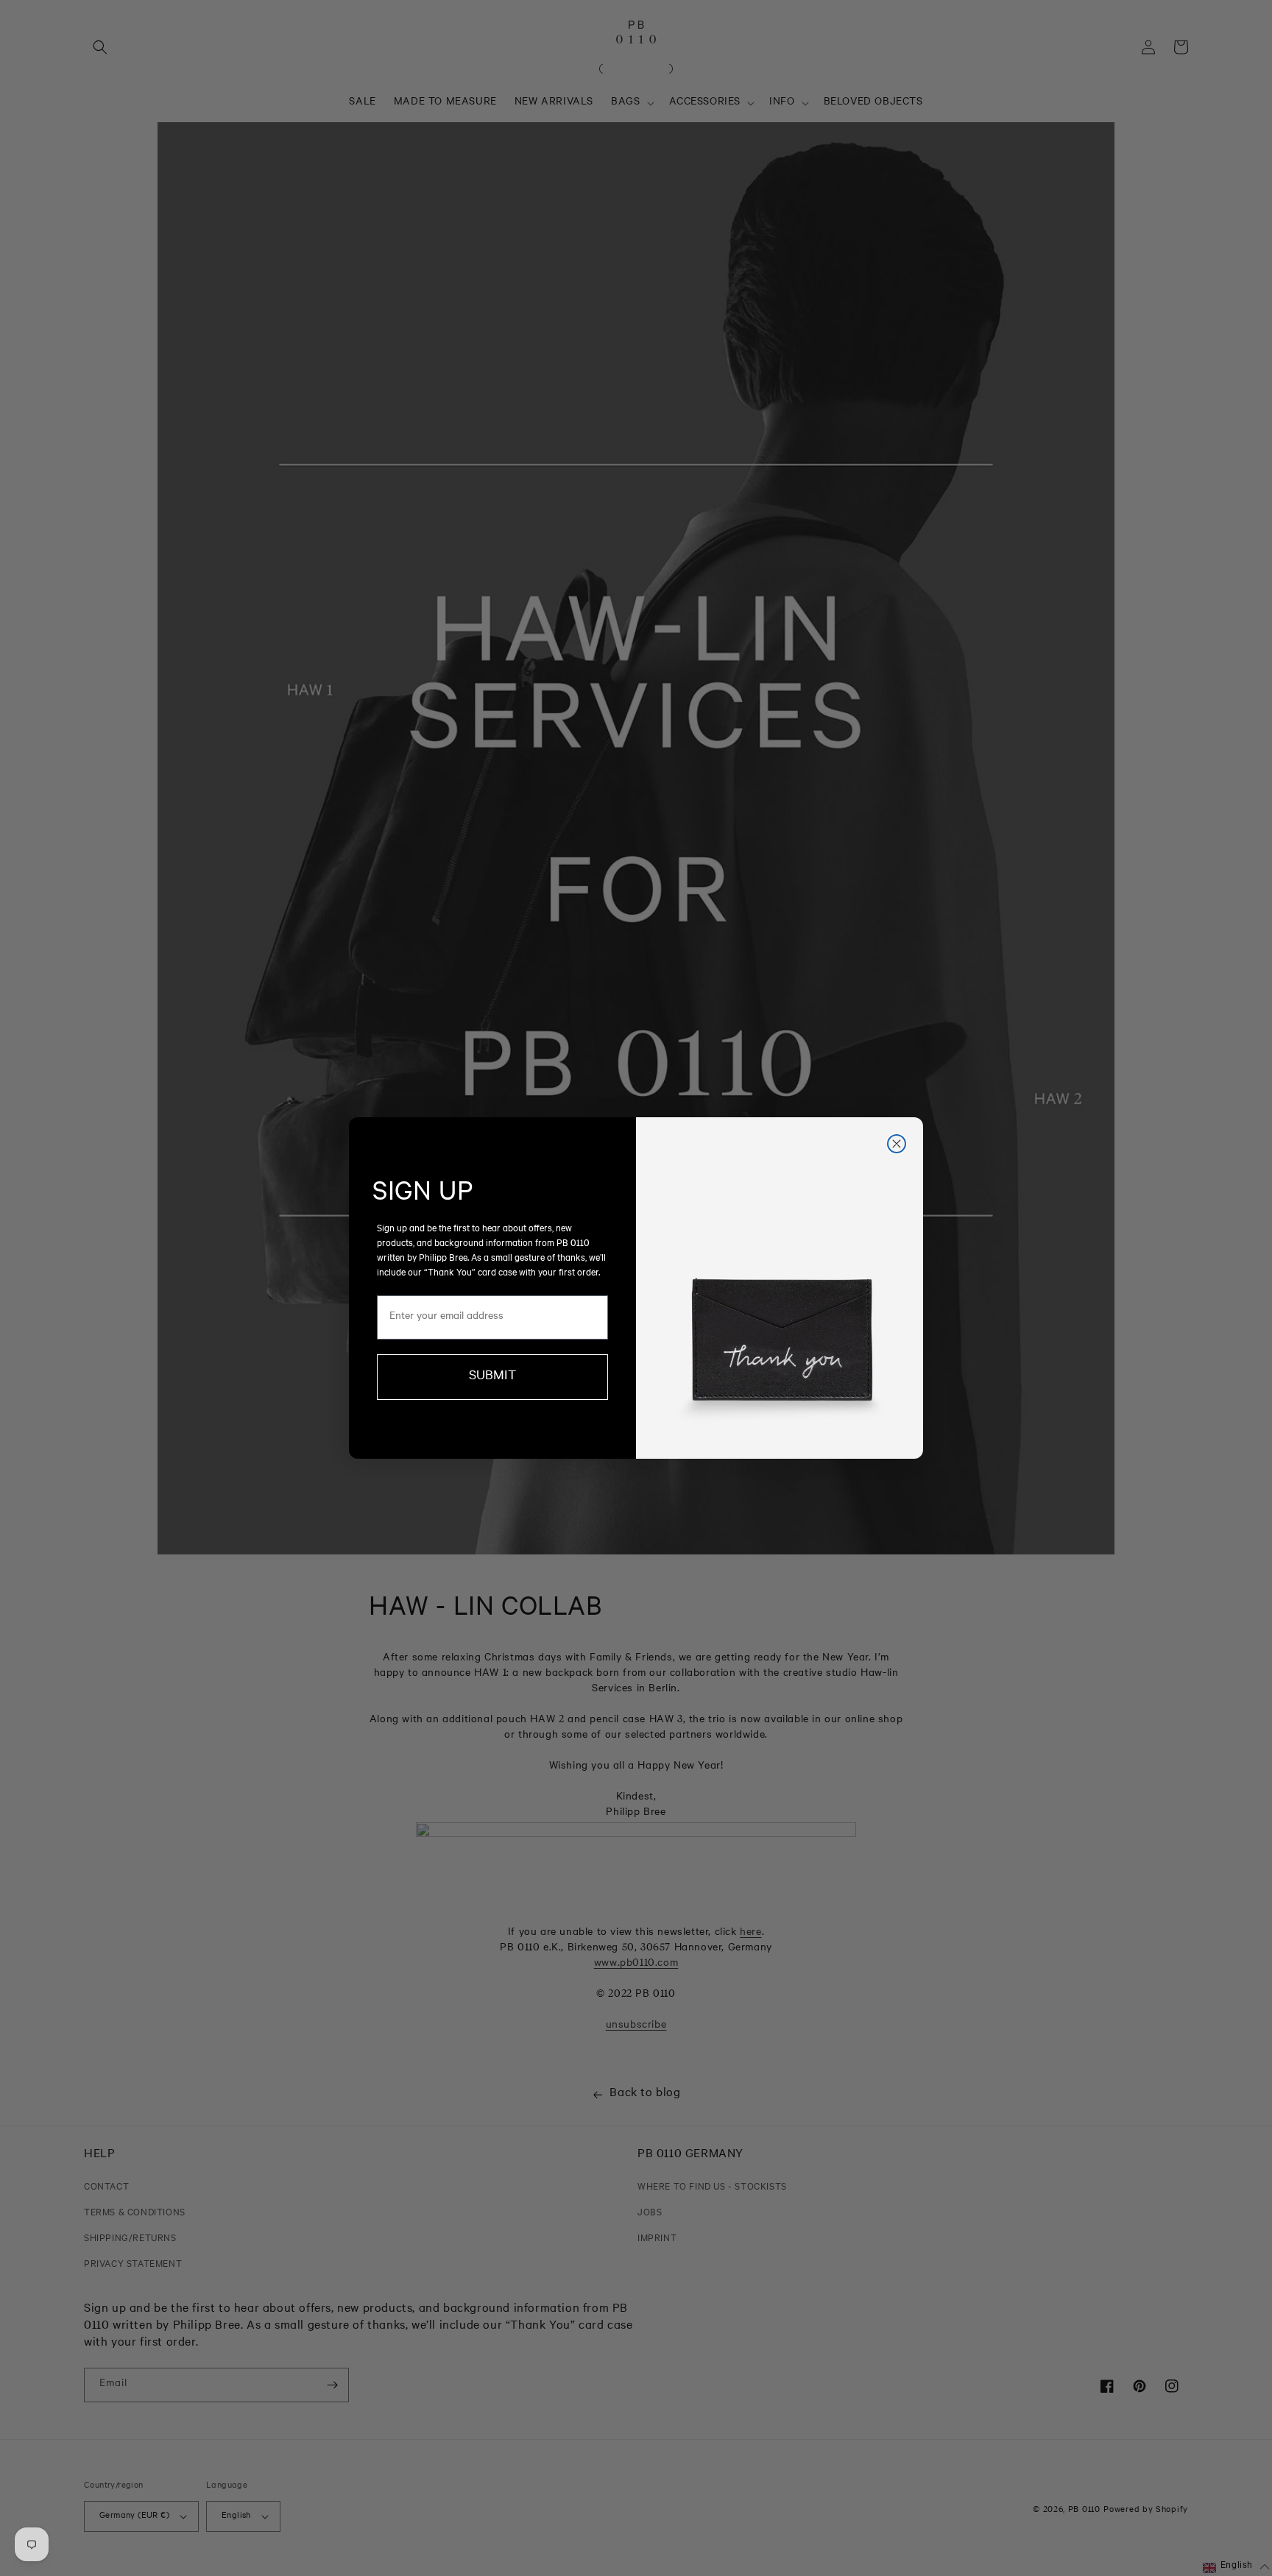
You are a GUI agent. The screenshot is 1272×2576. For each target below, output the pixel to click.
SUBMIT (492, 1377)
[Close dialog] (897, 1144)
